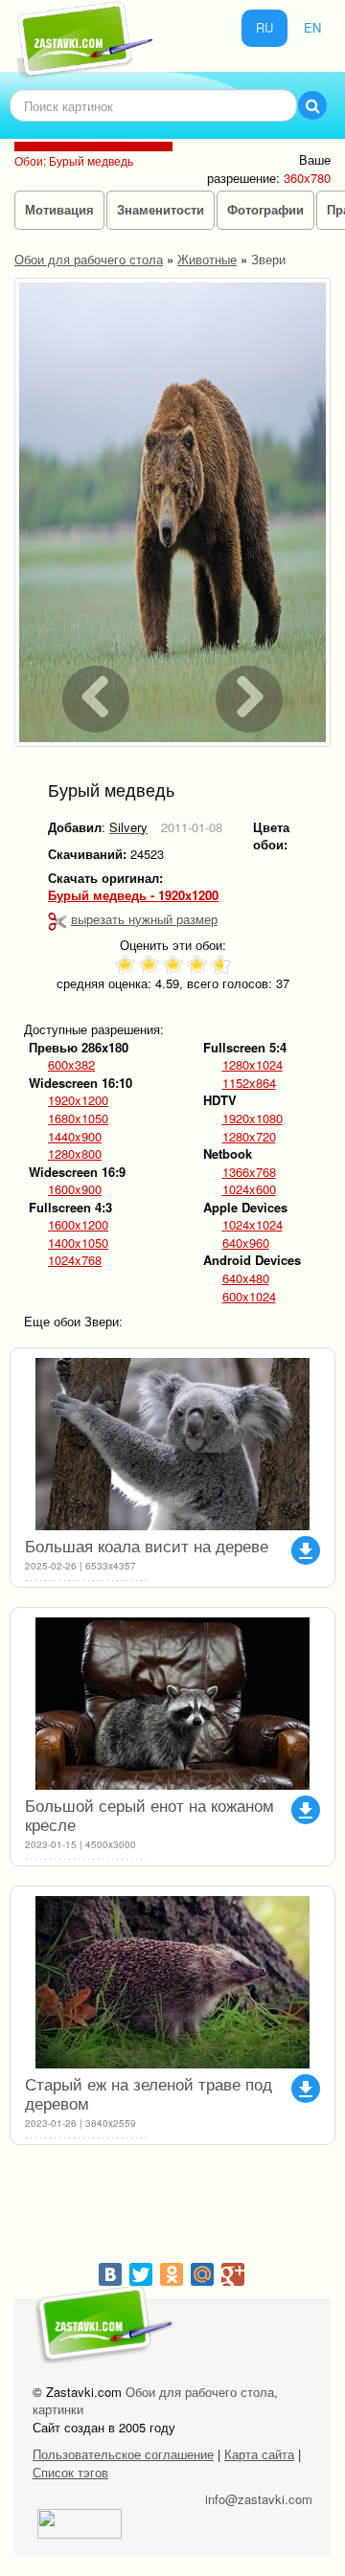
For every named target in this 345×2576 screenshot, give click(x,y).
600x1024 (249, 1297)
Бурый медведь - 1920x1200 (133, 895)
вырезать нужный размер (144, 919)
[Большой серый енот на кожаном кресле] (172, 1704)
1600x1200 (78, 1225)
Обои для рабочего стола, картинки (155, 2401)
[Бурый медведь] (172, 512)
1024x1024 (253, 1225)
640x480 (246, 1278)
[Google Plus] (233, 2274)
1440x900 (75, 1137)
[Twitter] (141, 2274)
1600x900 (75, 1189)
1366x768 (249, 1172)
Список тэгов (70, 2472)
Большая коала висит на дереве (147, 1545)
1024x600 (249, 1189)
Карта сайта (259, 2454)
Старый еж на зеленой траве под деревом (149, 2093)
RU (264, 27)
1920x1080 (253, 1119)
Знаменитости (161, 209)
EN (312, 27)
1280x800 (75, 1154)
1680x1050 (78, 1119)
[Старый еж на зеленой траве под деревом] (172, 1982)
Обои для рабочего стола (89, 259)
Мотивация (59, 209)
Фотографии (265, 209)
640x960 (246, 1243)
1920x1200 (78, 1100)
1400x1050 (78, 1243)
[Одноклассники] (172, 2274)
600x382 (71, 1065)
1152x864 (249, 1083)
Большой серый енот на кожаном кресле (149, 1814)
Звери (268, 259)
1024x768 (75, 1260)
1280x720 (249, 1137)
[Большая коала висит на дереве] (172, 1444)
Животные (207, 259)
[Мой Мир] (202, 2274)
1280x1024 (253, 1065)
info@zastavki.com (259, 2499)
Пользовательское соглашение (123, 2454)
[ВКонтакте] (110, 2274)
